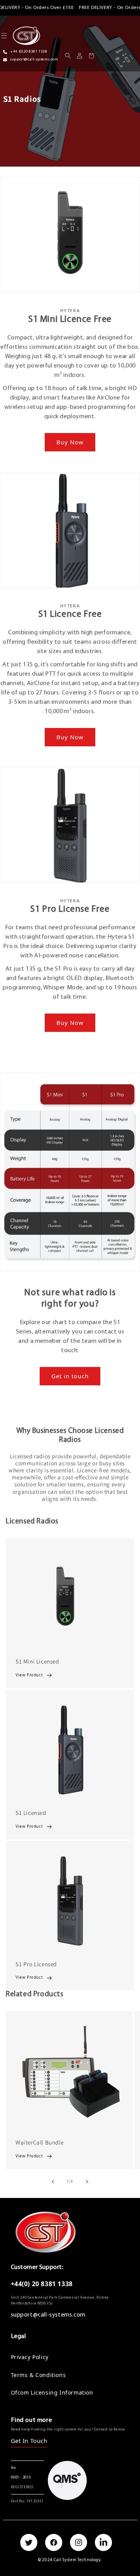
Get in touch (70, 1376)
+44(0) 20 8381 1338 (42, 2284)
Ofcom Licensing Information (52, 2392)
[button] (68, 56)
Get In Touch (29, 2441)
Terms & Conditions (38, 2375)
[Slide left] (53, 2182)
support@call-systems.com (34, 59)
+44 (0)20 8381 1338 (29, 52)
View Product (29, 1675)
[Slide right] (87, 2182)
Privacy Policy (30, 2357)
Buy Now (70, 442)
